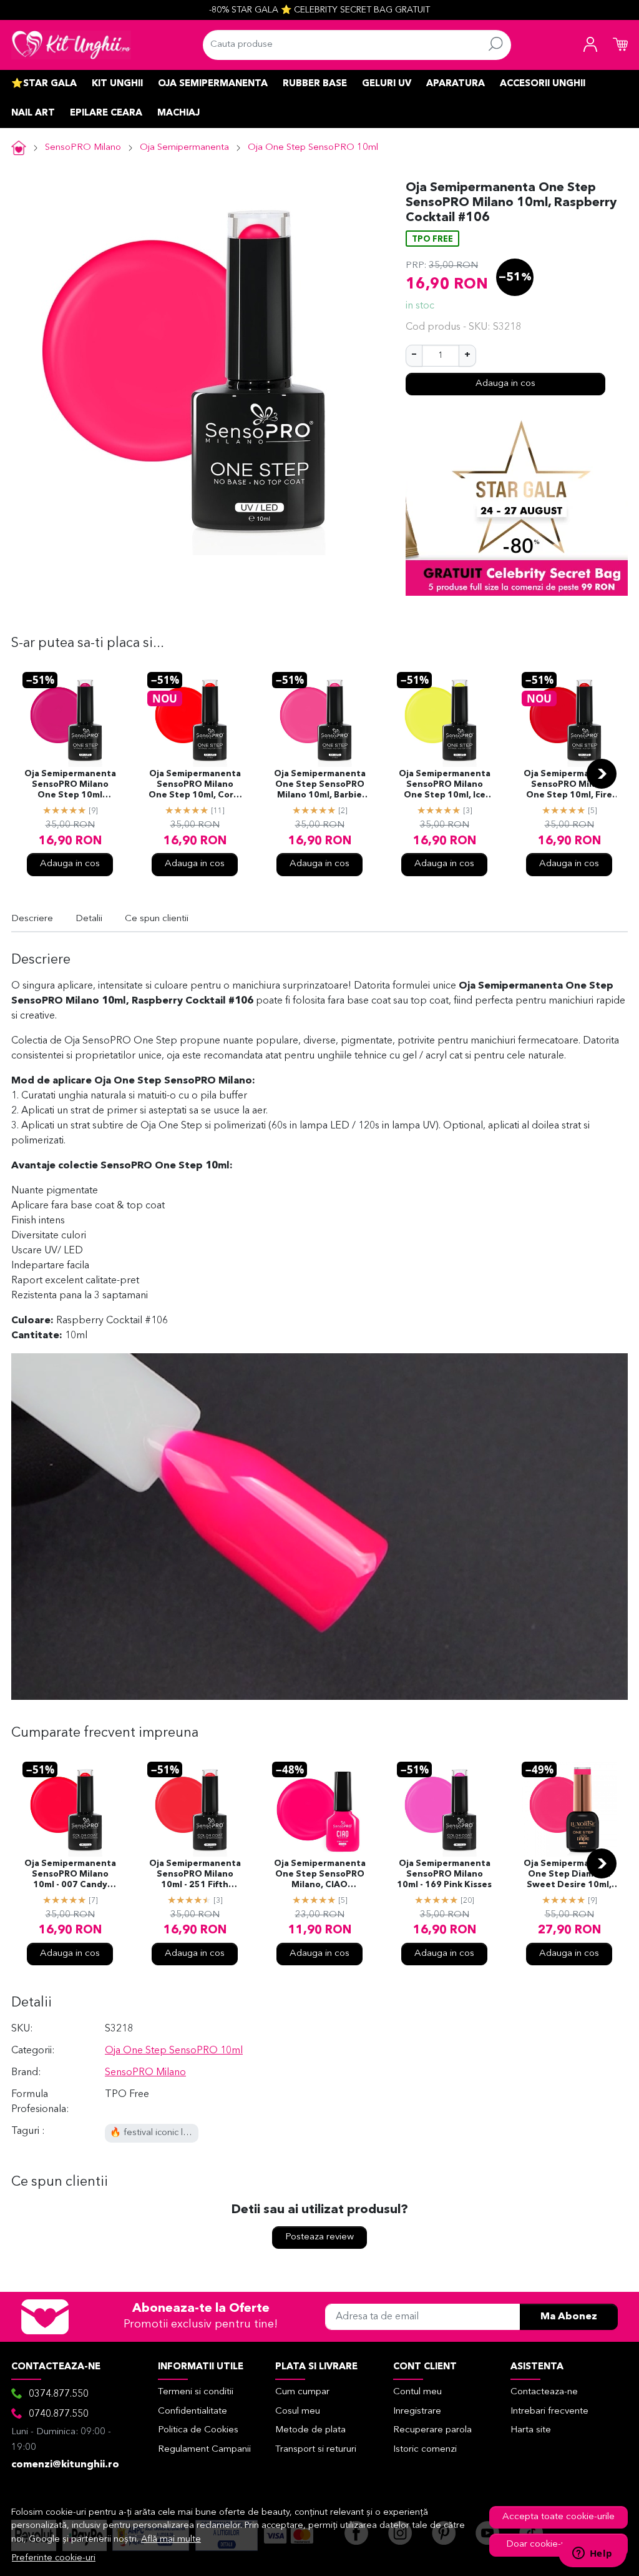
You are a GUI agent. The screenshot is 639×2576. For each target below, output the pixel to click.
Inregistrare (417, 2411)
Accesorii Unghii (543, 84)
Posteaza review (319, 2237)
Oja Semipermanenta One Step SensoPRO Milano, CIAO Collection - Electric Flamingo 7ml (320, 1875)
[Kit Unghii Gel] (71, 45)
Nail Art (33, 113)
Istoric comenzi (425, 2450)
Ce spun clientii (157, 919)
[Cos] (620, 45)
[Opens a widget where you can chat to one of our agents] (592, 2554)
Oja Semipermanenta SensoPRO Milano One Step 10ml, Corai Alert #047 (195, 786)
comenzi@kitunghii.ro (65, 2465)
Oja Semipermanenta (213, 84)
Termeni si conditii (196, 2392)
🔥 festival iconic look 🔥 (161, 2133)
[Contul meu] (590, 45)
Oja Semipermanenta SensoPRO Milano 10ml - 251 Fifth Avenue (195, 1875)
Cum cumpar (302, 2392)
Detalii (89, 919)
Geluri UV (387, 84)
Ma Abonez (569, 2317)
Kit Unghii (117, 84)
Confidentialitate (193, 2411)
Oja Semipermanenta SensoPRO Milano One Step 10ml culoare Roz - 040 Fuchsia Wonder (70, 786)
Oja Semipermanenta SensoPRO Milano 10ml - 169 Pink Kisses (444, 1874)
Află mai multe (171, 2539)
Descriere (32, 919)
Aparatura (456, 84)
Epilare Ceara (106, 113)
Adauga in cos (505, 384)
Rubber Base (315, 84)
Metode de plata (310, 2430)
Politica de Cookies (198, 2430)
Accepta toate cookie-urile (559, 2517)
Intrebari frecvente (549, 2411)
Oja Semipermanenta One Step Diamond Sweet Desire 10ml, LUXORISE (569, 1875)
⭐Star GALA (44, 84)
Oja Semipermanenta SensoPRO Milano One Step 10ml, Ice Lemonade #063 (445, 786)
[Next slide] (602, 774)
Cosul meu (298, 2411)
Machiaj (178, 113)
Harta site (531, 2430)
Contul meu (417, 2392)
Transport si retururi (316, 2450)
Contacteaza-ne (544, 2392)
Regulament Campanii (204, 2450)
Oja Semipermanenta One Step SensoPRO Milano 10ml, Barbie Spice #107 (320, 786)
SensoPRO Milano (83, 148)
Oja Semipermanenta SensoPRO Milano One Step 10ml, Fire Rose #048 (569, 786)
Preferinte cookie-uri (54, 2558)
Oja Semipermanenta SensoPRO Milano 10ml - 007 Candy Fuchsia (70, 1875)
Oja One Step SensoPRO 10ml (313, 148)
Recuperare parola (432, 2430)
